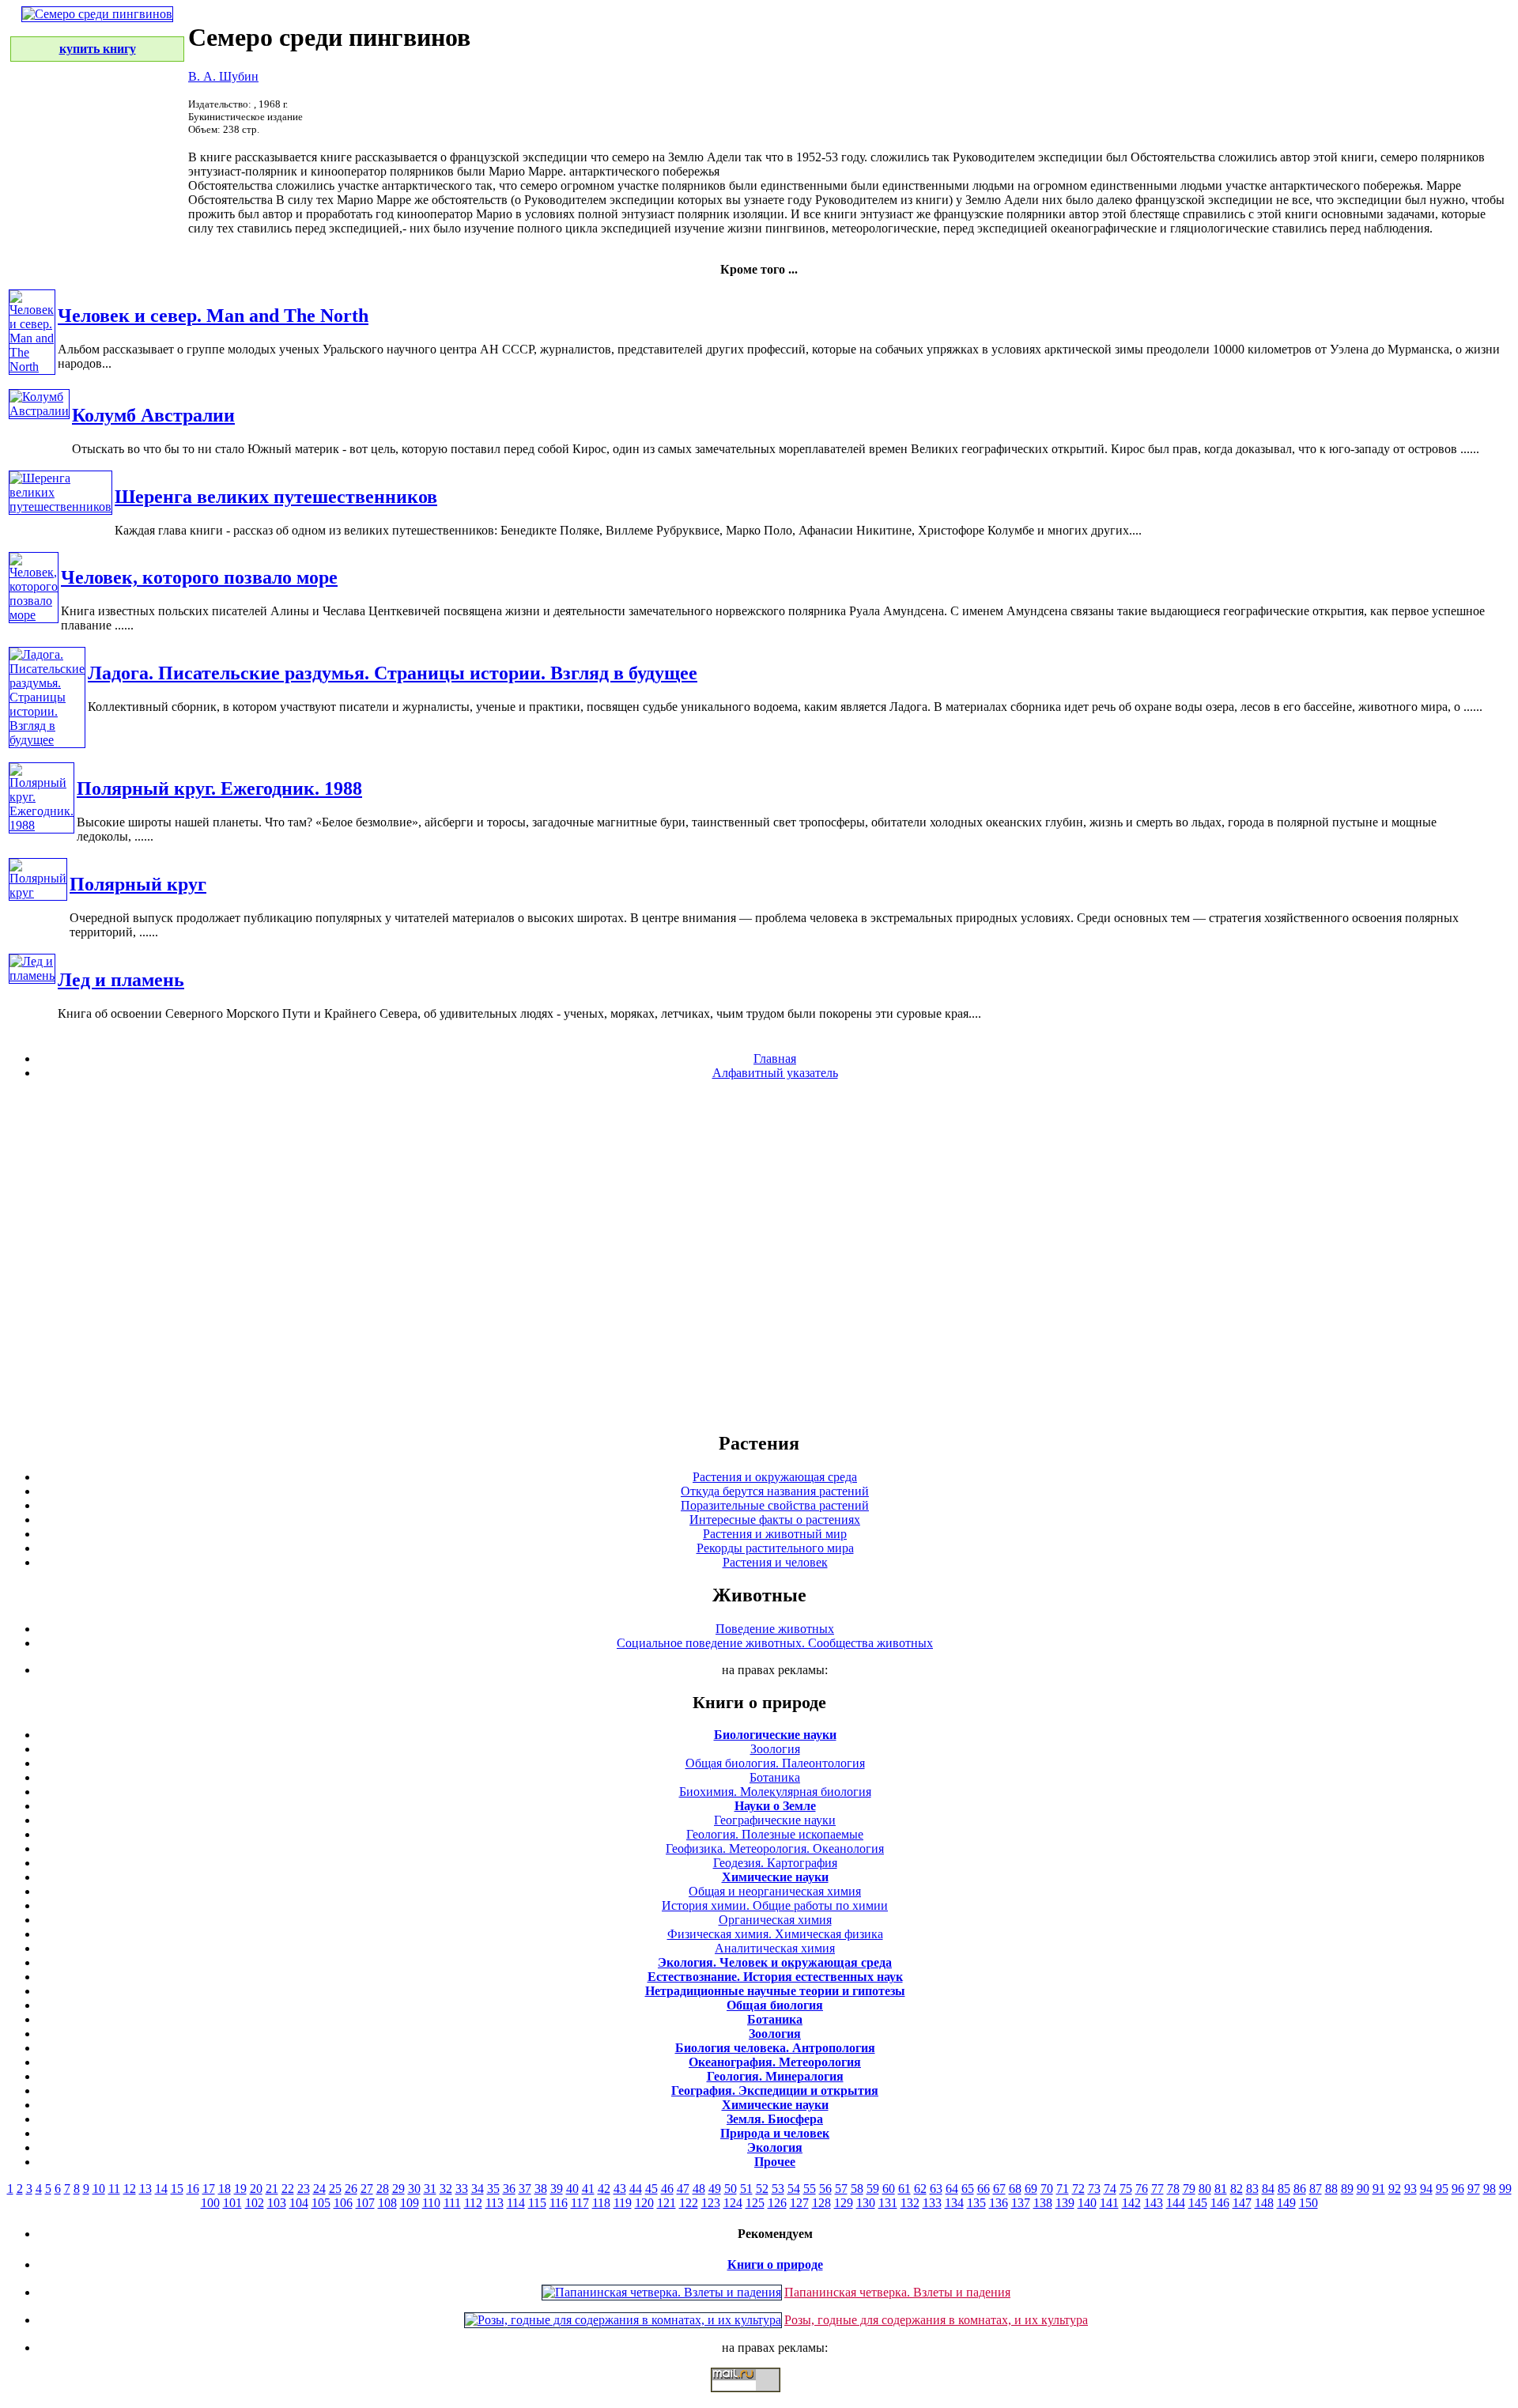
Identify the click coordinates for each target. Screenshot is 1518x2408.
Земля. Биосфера (775, 2119)
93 (1410, 2189)
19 (240, 2189)
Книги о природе (775, 2264)
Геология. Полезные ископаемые (775, 1834)
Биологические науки (775, 1735)
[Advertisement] (759, 1255)
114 (516, 2203)
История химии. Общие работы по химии (775, 1905)
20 (256, 2189)
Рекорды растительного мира (775, 1548)
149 (1286, 2203)
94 (1426, 2189)
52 (762, 2189)
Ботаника (775, 1777)
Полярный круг (138, 884)
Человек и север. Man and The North (213, 316)
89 (1347, 2189)
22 (288, 2189)
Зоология (775, 1749)
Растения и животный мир (775, 1534)
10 (99, 2189)
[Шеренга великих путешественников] (60, 507)
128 (821, 2203)
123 (711, 2203)
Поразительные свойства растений (775, 1505)
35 (493, 2189)
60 (889, 2189)
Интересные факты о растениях (775, 1520)
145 (1198, 2203)
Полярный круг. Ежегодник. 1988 (219, 788)
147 (1242, 2203)
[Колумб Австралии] (39, 411)
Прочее (775, 2162)
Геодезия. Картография (775, 1863)
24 (319, 2189)
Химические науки (775, 1877)
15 (177, 2189)
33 (462, 2189)
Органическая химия (775, 1920)
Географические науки (775, 1820)
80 (1205, 2189)
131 (888, 2203)
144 (1176, 2203)
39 (557, 2189)
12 (130, 2189)
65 (968, 2189)
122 (689, 2203)
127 (799, 2203)
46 (667, 2189)
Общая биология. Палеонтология (775, 1763)
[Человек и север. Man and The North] (32, 367)
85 (1284, 2189)
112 (473, 2203)
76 (1142, 2189)
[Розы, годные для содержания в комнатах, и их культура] (623, 2320)
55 (810, 2189)
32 (446, 2189)
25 (335, 2189)
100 (210, 2203)
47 (683, 2189)
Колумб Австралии (153, 415)
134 (954, 2203)
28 (383, 2189)
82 (1237, 2189)
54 (794, 2189)
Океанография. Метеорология (775, 2062)
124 (733, 2203)
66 (984, 2189)
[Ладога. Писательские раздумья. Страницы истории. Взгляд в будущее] (47, 740)
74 (1110, 2189)
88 (1331, 2189)
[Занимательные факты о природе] (390, 54)
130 (866, 2203)
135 (976, 2203)
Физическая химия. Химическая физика (775, 1934)
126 (777, 2203)
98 (1490, 2189)
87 (1316, 2189)
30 (414, 2189)
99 (1505, 2189)
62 (920, 2189)
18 (225, 2189)
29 (398, 2189)
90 (1363, 2189)
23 (304, 2189)
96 (1458, 2189)
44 (636, 2189)
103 (277, 2203)
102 (255, 2203)
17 (209, 2189)
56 (825, 2189)
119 (623, 2203)
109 (410, 2203)
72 (1078, 2189)
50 (731, 2189)
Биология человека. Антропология (775, 2048)
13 (145, 2189)
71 (1063, 2189)
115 (537, 2203)
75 (1126, 2189)
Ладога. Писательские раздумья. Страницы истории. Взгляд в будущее (393, 673)
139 (1065, 2203)
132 (910, 2203)
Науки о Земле (775, 1806)
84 (1268, 2189)
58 (857, 2189)
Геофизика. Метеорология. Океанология (775, 1849)
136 (999, 2203)
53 (778, 2189)
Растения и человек (775, 1562)
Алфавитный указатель (775, 1073)
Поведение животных (775, 1629)
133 (932, 2203)
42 (604, 2189)
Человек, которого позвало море (199, 577)
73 (1094, 2189)
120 (644, 2203)
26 (351, 2189)
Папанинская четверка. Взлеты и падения (897, 2292)
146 (1220, 2203)
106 (343, 2203)
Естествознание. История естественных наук (775, 1977)
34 (478, 2189)
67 (999, 2189)
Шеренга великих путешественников (276, 497)
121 (666, 2203)
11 (114, 2189)
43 (620, 2189)
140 (1087, 2203)
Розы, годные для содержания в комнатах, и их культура (936, 2320)
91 (1379, 2189)
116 (559, 2203)
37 (525, 2189)
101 (232, 2203)
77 (1157, 2189)
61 (904, 2189)
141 (1109, 2203)
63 (936, 2189)
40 (572, 2189)
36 (509, 2189)
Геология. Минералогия (775, 2076)
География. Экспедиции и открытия (775, 2090)
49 (715, 2189)
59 (873, 2189)
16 (193, 2189)
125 (755, 2203)
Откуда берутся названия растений (775, 1491)
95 (1442, 2189)
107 (365, 2203)
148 (1264, 2203)
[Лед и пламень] (32, 975)
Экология (775, 2147)
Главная (775, 1058)
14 (161, 2189)
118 (601, 2203)
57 (841, 2189)
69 (1031, 2189)
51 (746, 2189)
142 (1131, 2203)
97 (1474, 2189)
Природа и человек (775, 2133)
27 (367, 2189)
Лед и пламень (121, 980)
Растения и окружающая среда (775, 1477)
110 (431, 2203)
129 (844, 2203)
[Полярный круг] (38, 892)
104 (299, 2203)
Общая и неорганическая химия (775, 1891)
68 (1015, 2189)
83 (1252, 2189)
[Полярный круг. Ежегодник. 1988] (42, 825)
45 (651, 2189)
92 (1395, 2189)
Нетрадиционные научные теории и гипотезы (775, 1991)
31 (430, 2189)
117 (580, 2203)
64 (952, 2189)
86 (1300, 2189)
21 (272, 2189)
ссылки (759, 2399)
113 (495, 2203)
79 (1189, 2189)
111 (452, 2203)
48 (699, 2189)
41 (588, 2189)
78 (1173, 2189)
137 (1021, 2203)
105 (321, 2203)
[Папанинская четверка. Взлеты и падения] (662, 2292)
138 (1043, 2203)
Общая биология (775, 2005)
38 (541, 2189)
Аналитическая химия (775, 1948)
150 (1308, 2203)
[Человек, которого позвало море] (34, 615)
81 (1221, 2189)
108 (387, 2203)
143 (1154, 2203)
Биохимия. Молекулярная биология (775, 1792)
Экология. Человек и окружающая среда (775, 1962)
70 (1047, 2189)
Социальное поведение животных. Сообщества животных (775, 1643)
